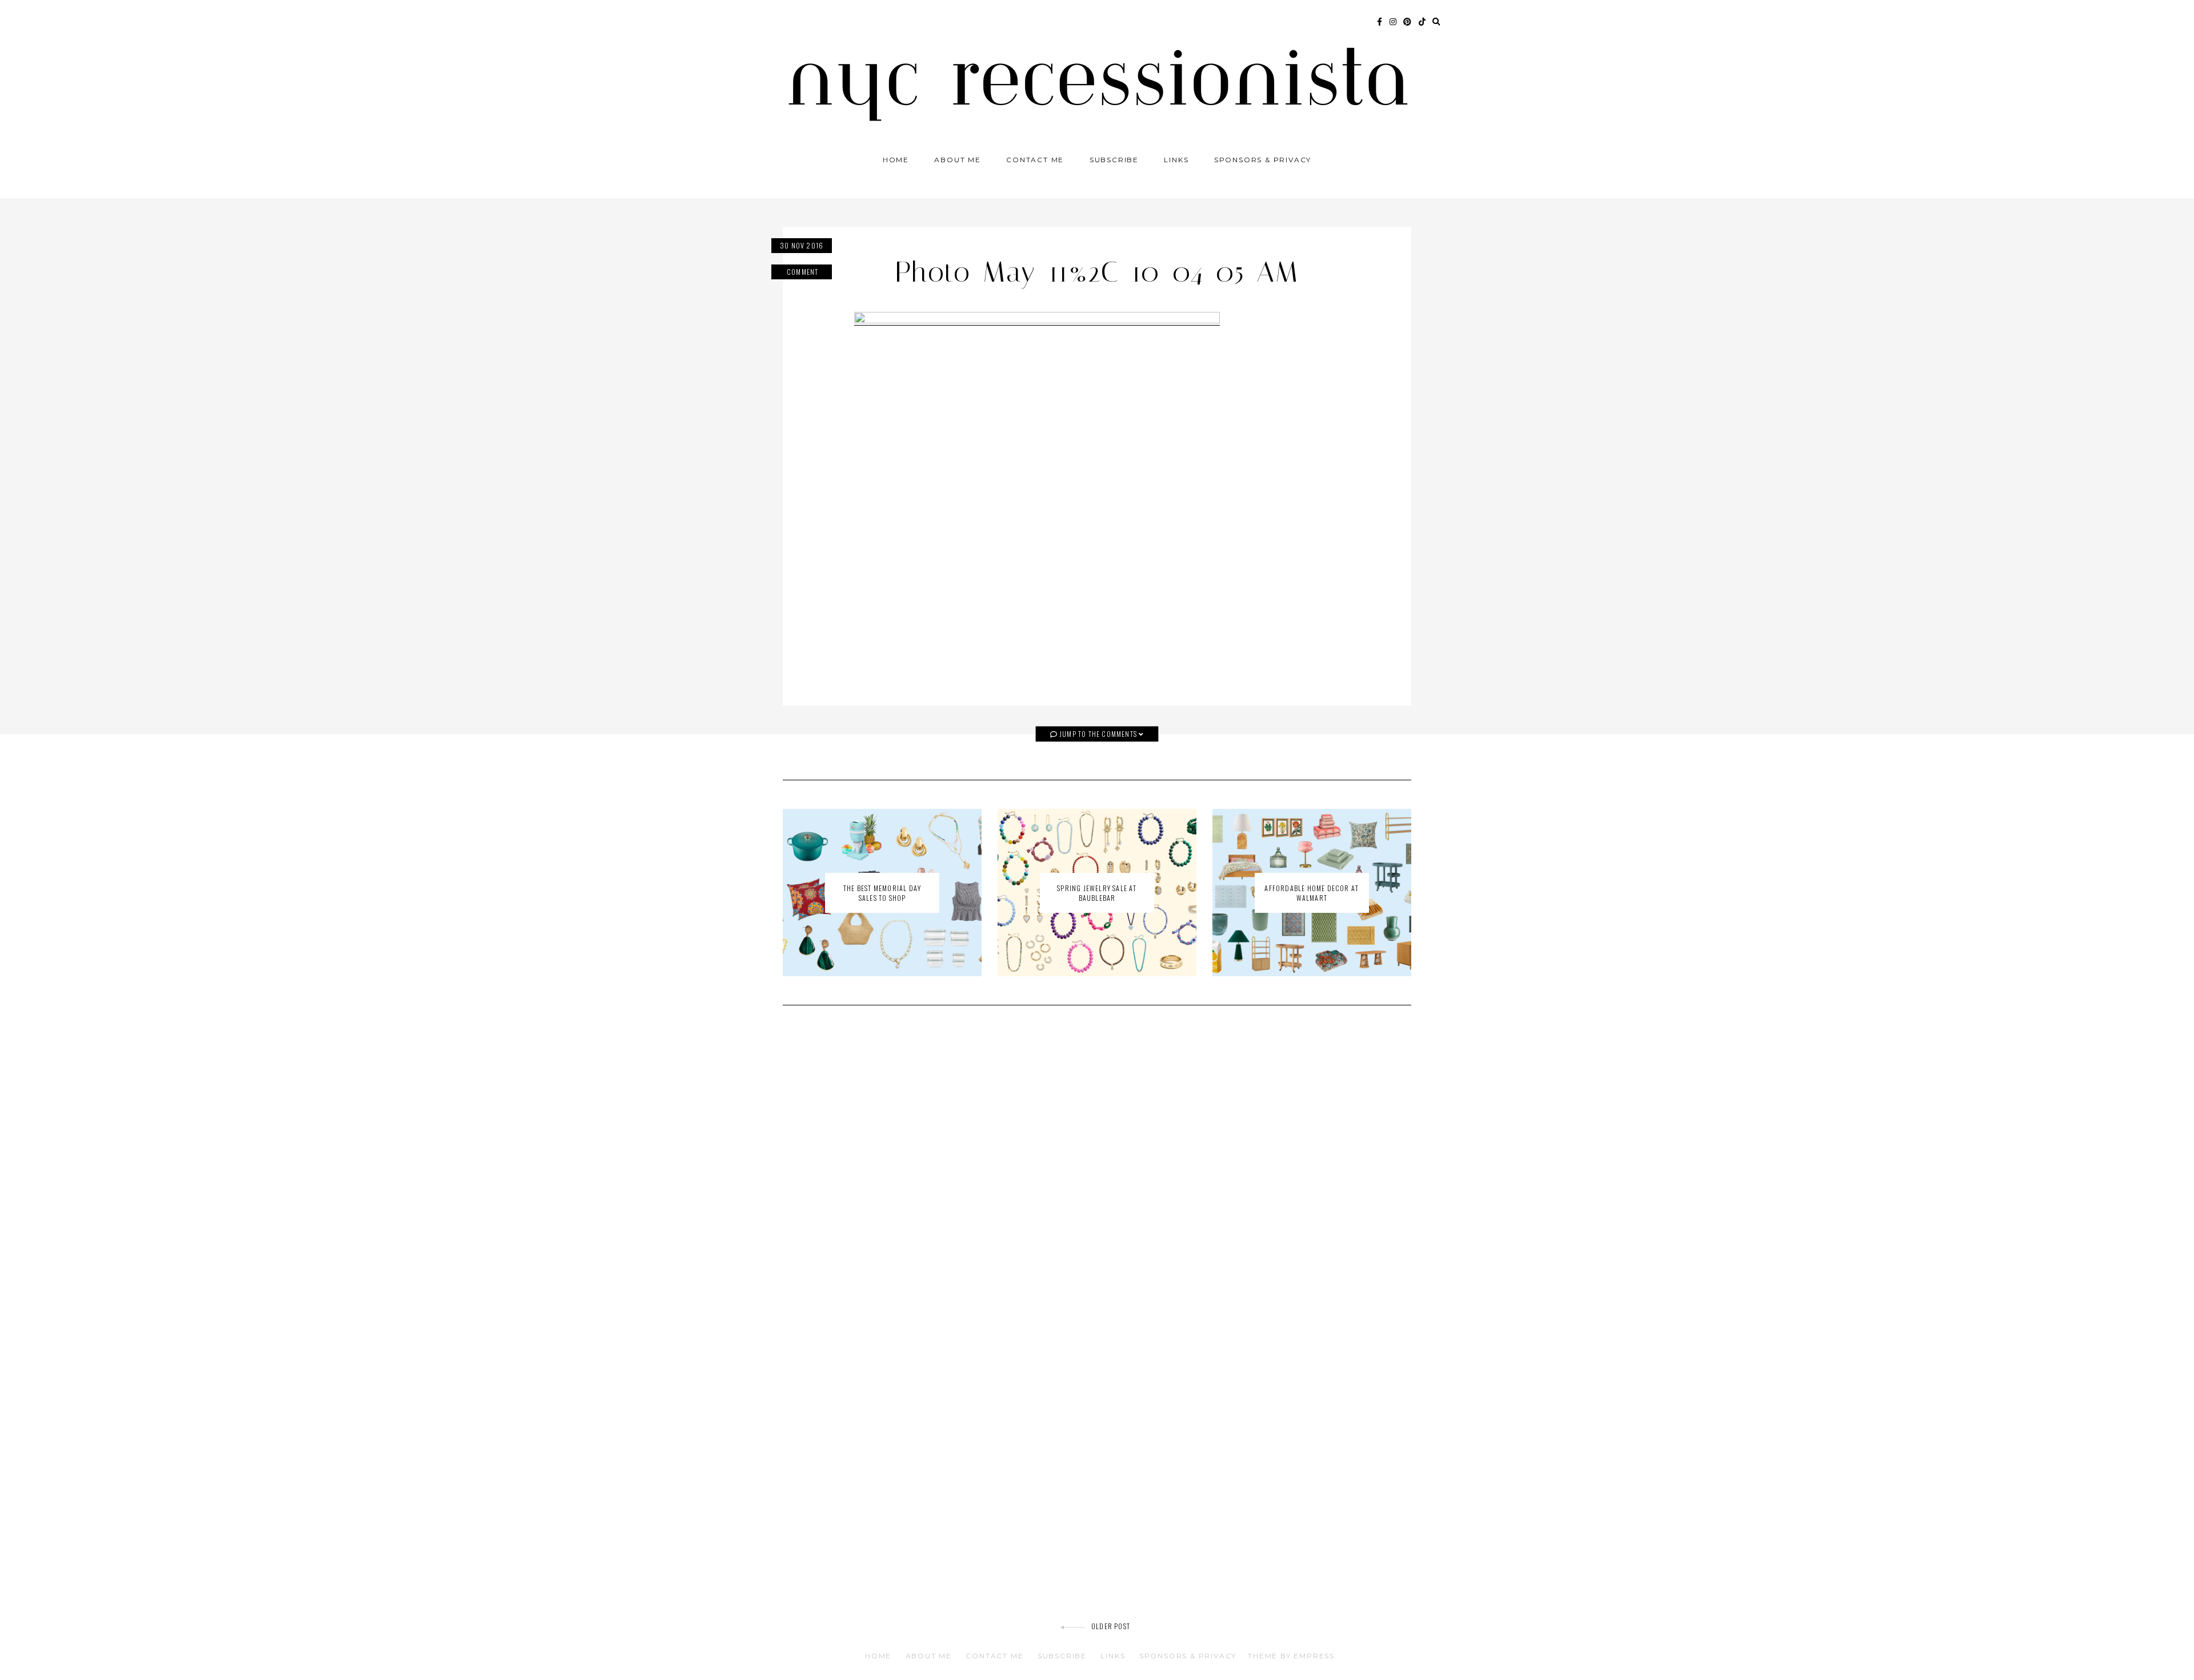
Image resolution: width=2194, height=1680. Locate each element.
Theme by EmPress (1291, 1656)
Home (896, 160)
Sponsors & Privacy (1263, 160)
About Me (957, 160)
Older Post (1111, 1626)
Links (1176, 160)
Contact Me (1035, 160)
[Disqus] (1097, 1177)
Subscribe (1114, 160)
